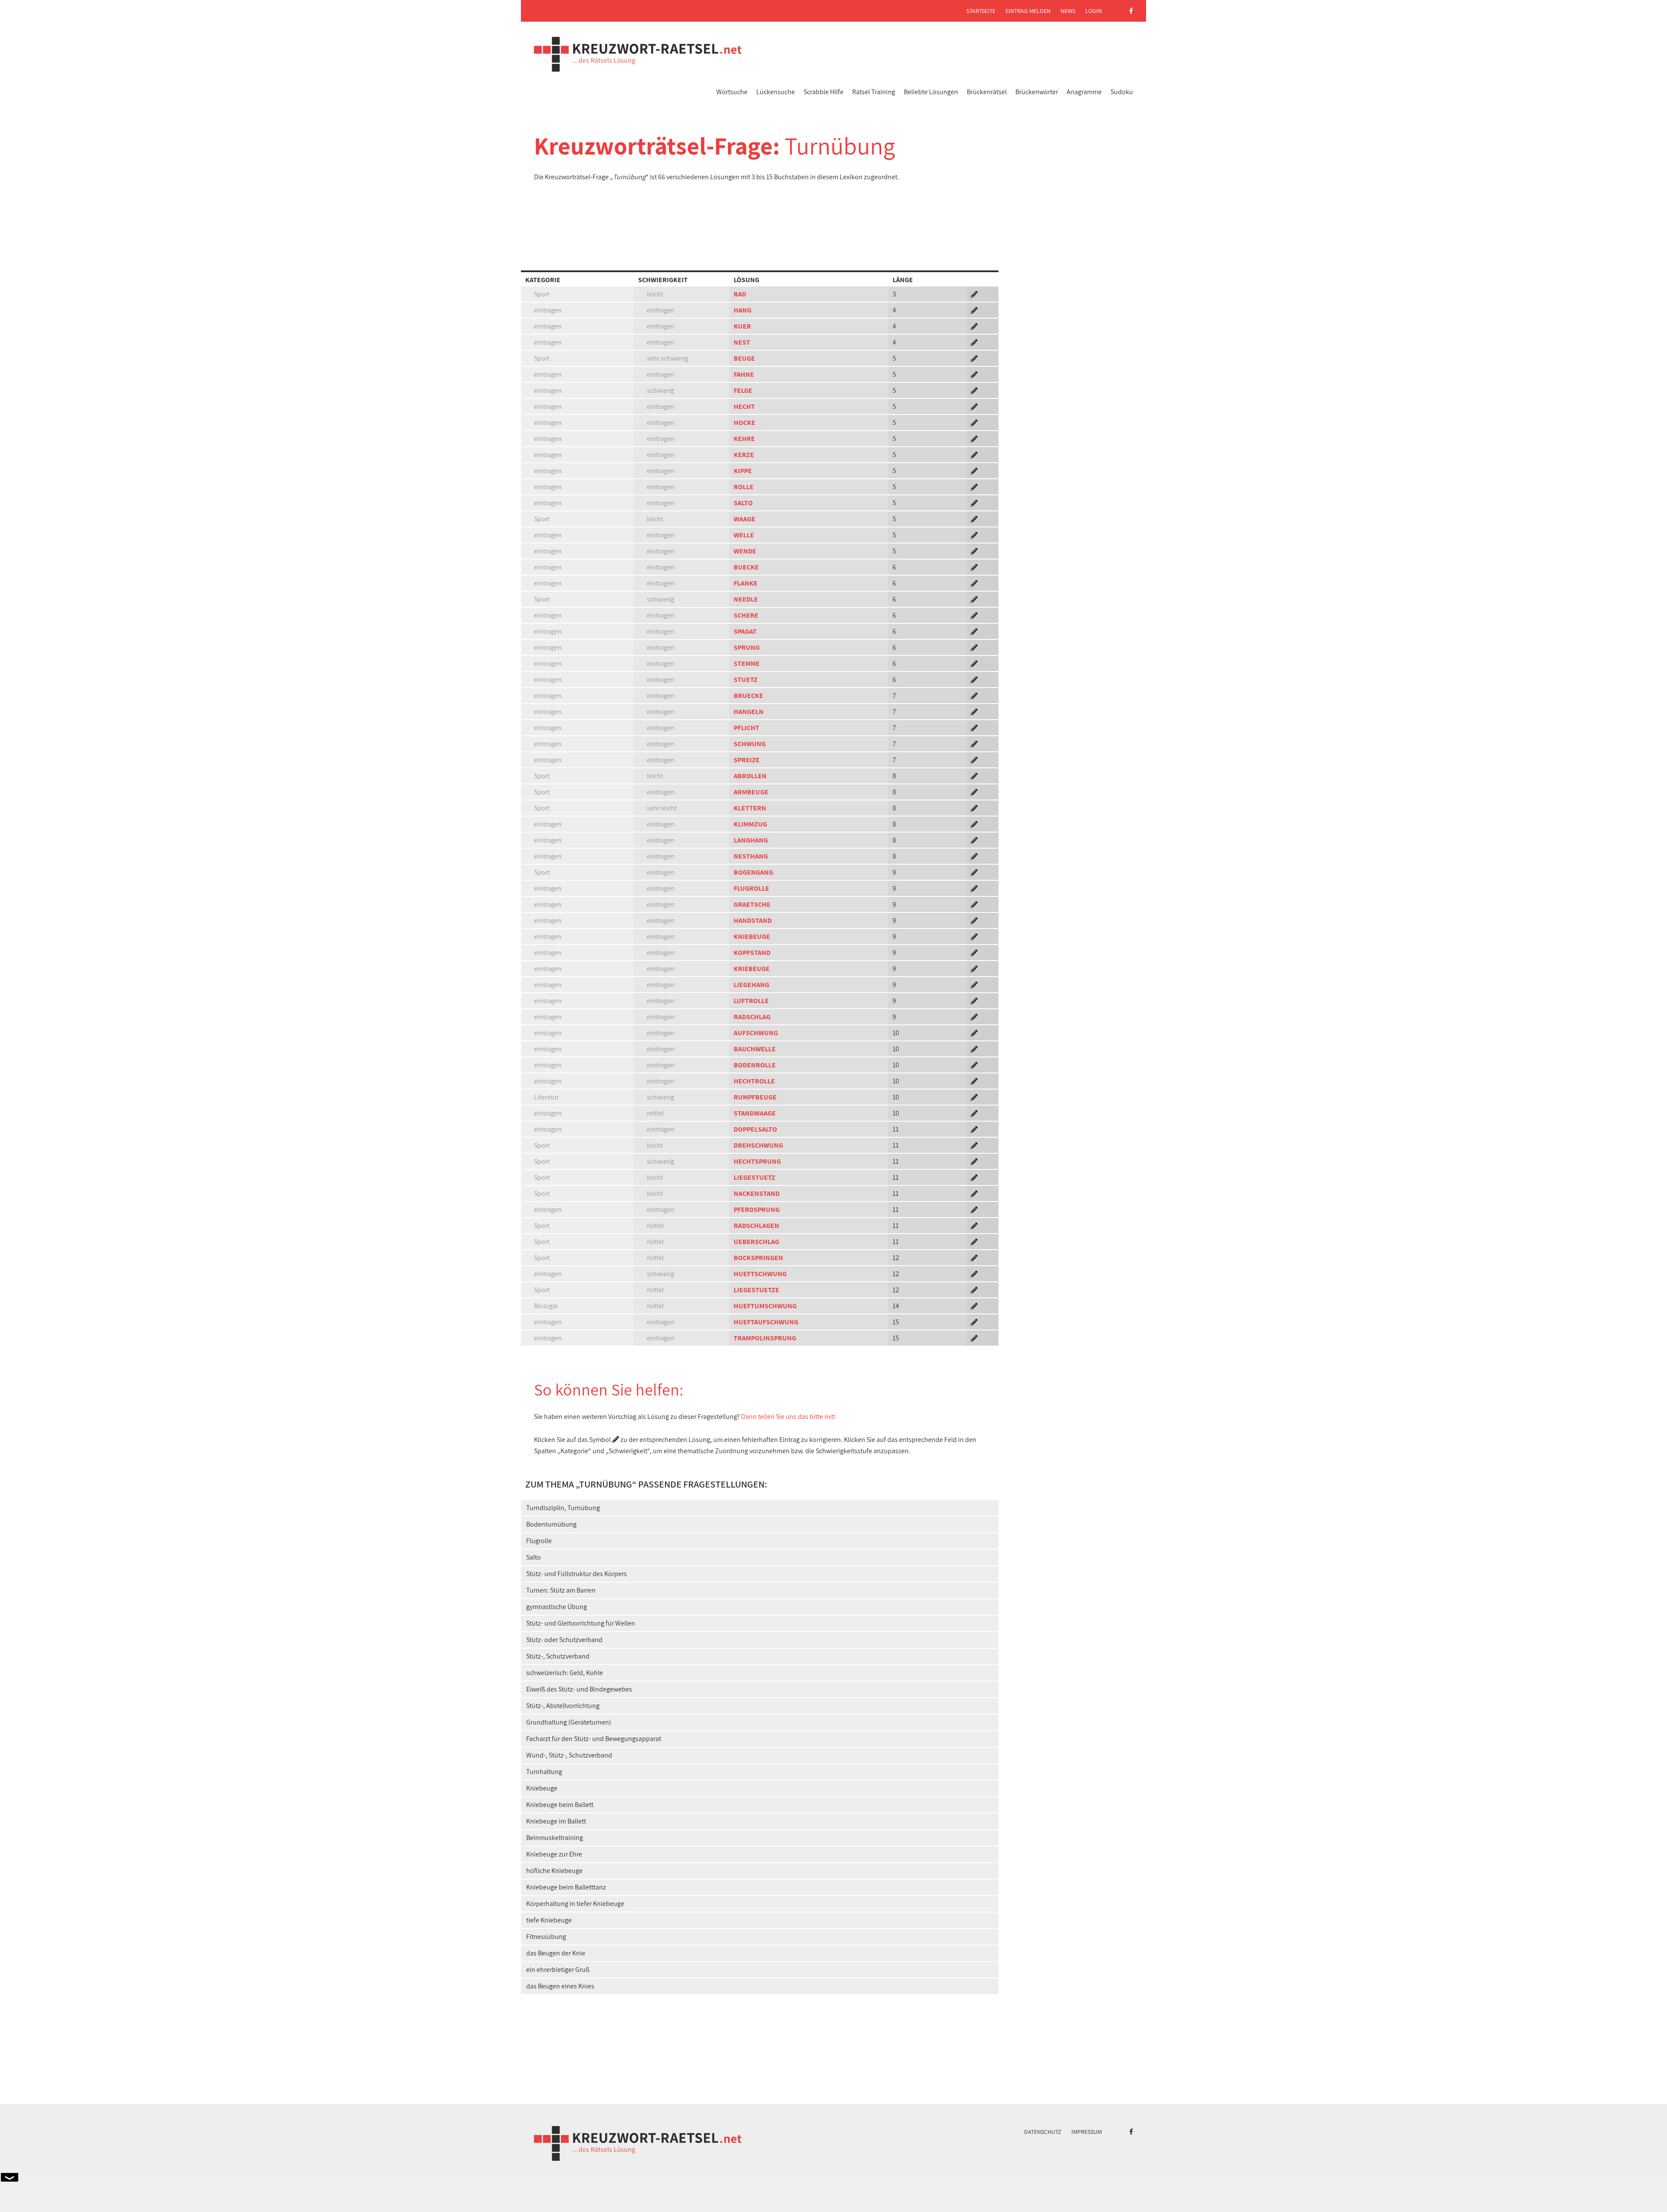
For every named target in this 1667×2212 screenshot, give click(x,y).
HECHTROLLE (754, 1081)
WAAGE (745, 519)
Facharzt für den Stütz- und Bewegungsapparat (594, 1739)
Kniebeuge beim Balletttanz (566, 1887)
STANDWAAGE (755, 1113)
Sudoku (1122, 92)
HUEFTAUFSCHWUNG (766, 1322)
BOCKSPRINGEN (758, 1258)
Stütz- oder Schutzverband (564, 1640)
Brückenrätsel (987, 92)
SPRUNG (747, 647)
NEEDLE (746, 599)
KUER (742, 326)
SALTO (743, 503)
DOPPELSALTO (755, 1129)
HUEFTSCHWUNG (760, 1274)
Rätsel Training (874, 92)
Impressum (1087, 2132)
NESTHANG (751, 856)
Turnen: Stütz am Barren (561, 1590)
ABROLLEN (750, 776)
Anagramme (1084, 92)
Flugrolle (539, 1541)
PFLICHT (746, 728)
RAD (740, 294)
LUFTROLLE (751, 1001)
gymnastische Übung (557, 1607)
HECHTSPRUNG (757, 1161)
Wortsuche (732, 92)
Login (1094, 11)
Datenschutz (1043, 2132)
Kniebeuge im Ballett (556, 1821)
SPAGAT (745, 631)
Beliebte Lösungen (931, 92)
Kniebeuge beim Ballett (560, 1805)
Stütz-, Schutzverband (558, 1656)
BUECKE (746, 567)
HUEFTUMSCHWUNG (765, 1306)
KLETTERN (750, 808)
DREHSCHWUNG (758, 1145)
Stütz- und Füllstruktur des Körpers (577, 1574)
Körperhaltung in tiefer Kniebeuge (575, 1904)
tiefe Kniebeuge (549, 1920)
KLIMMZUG (750, 824)
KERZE (744, 455)
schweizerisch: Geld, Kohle (565, 1673)
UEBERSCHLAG (756, 1242)
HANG (743, 310)
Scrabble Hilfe (824, 92)
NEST (742, 342)
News (1068, 11)
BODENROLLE (755, 1065)
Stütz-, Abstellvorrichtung (563, 1706)
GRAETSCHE (752, 904)
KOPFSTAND (752, 953)
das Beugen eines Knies (560, 1986)
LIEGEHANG (751, 985)
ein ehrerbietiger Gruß (558, 1970)
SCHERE (746, 615)
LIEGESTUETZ (754, 1177)
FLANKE (746, 583)
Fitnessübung (546, 1937)
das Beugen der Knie (556, 1953)
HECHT (744, 407)
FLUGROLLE (751, 888)
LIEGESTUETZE (756, 1290)
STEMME (747, 663)
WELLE (744, 535)
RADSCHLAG (752, 1017)
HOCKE (745, 423)
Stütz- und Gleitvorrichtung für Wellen (581, 1623)
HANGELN (749, 712)
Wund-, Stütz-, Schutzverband (569, 1755)
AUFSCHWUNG (756, 1033)
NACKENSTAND (757, 1193)
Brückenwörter (1037, 92)
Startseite (981, 11)
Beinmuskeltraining (555, 1838)
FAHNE (744, 374)
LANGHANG (751, 840)
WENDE (745, 551)
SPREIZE (747, 760)
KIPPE (743, 471)
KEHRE (744, 439)
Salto (534, 1557)
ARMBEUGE (751, 792)
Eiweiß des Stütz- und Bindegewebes (579, 1689)
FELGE (743, 390)
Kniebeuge (542, 1788)
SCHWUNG (750, 744)
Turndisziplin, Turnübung (563, 1508)
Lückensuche (776, 92)
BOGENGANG (753, 872)
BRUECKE (748, 696)
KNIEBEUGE (752, 936)
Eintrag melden (1028, 11)
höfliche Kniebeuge (554, 1871)
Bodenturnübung (551, 1524)
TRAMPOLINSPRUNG (765, 1338)
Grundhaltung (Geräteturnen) (569, 1722)
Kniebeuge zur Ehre (554, 1854)
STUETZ (746, 680)
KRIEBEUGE (752, 969)
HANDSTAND (753, 920)
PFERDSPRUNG (757, 1210)
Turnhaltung (544, 1772)
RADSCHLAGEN (756, 1226)
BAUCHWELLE (755, 1049)
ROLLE (744, 487)
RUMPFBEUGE (755, 1097)
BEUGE (744, 358)
